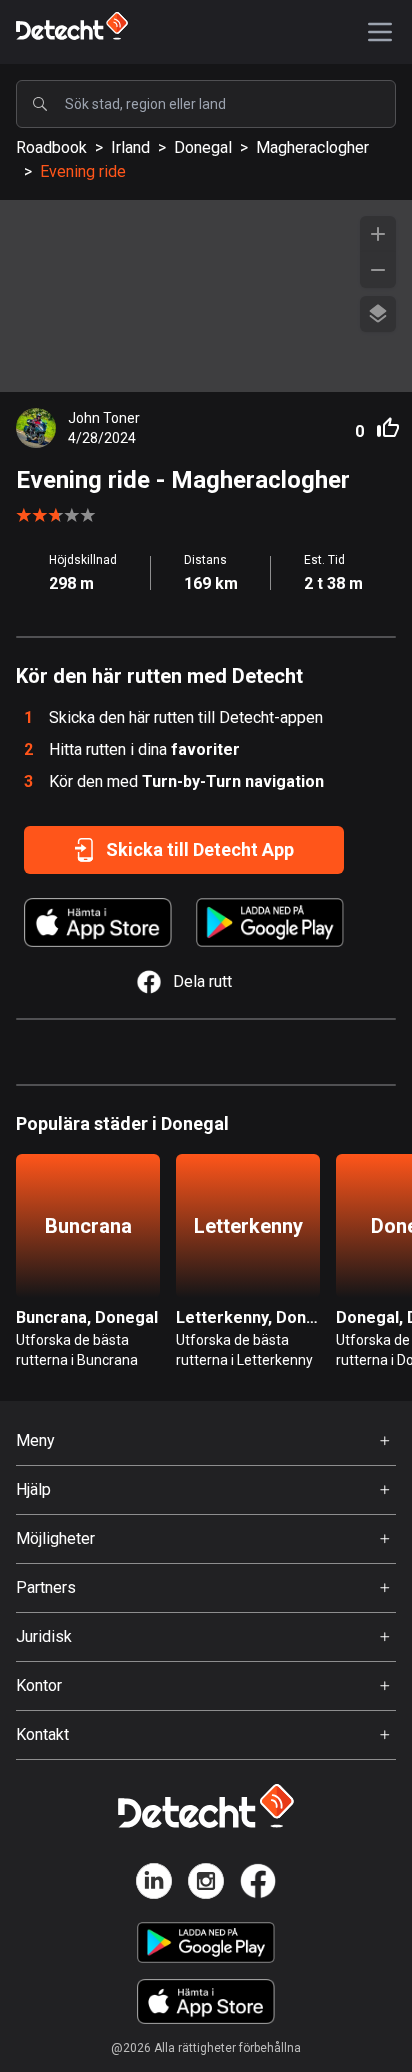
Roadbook (51, 147)
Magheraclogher (312, 147)
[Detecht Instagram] (206, 1884)
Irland (130, 147)
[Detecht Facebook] (258, 1884)
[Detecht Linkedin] (154, 1884)
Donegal (203, 147)
